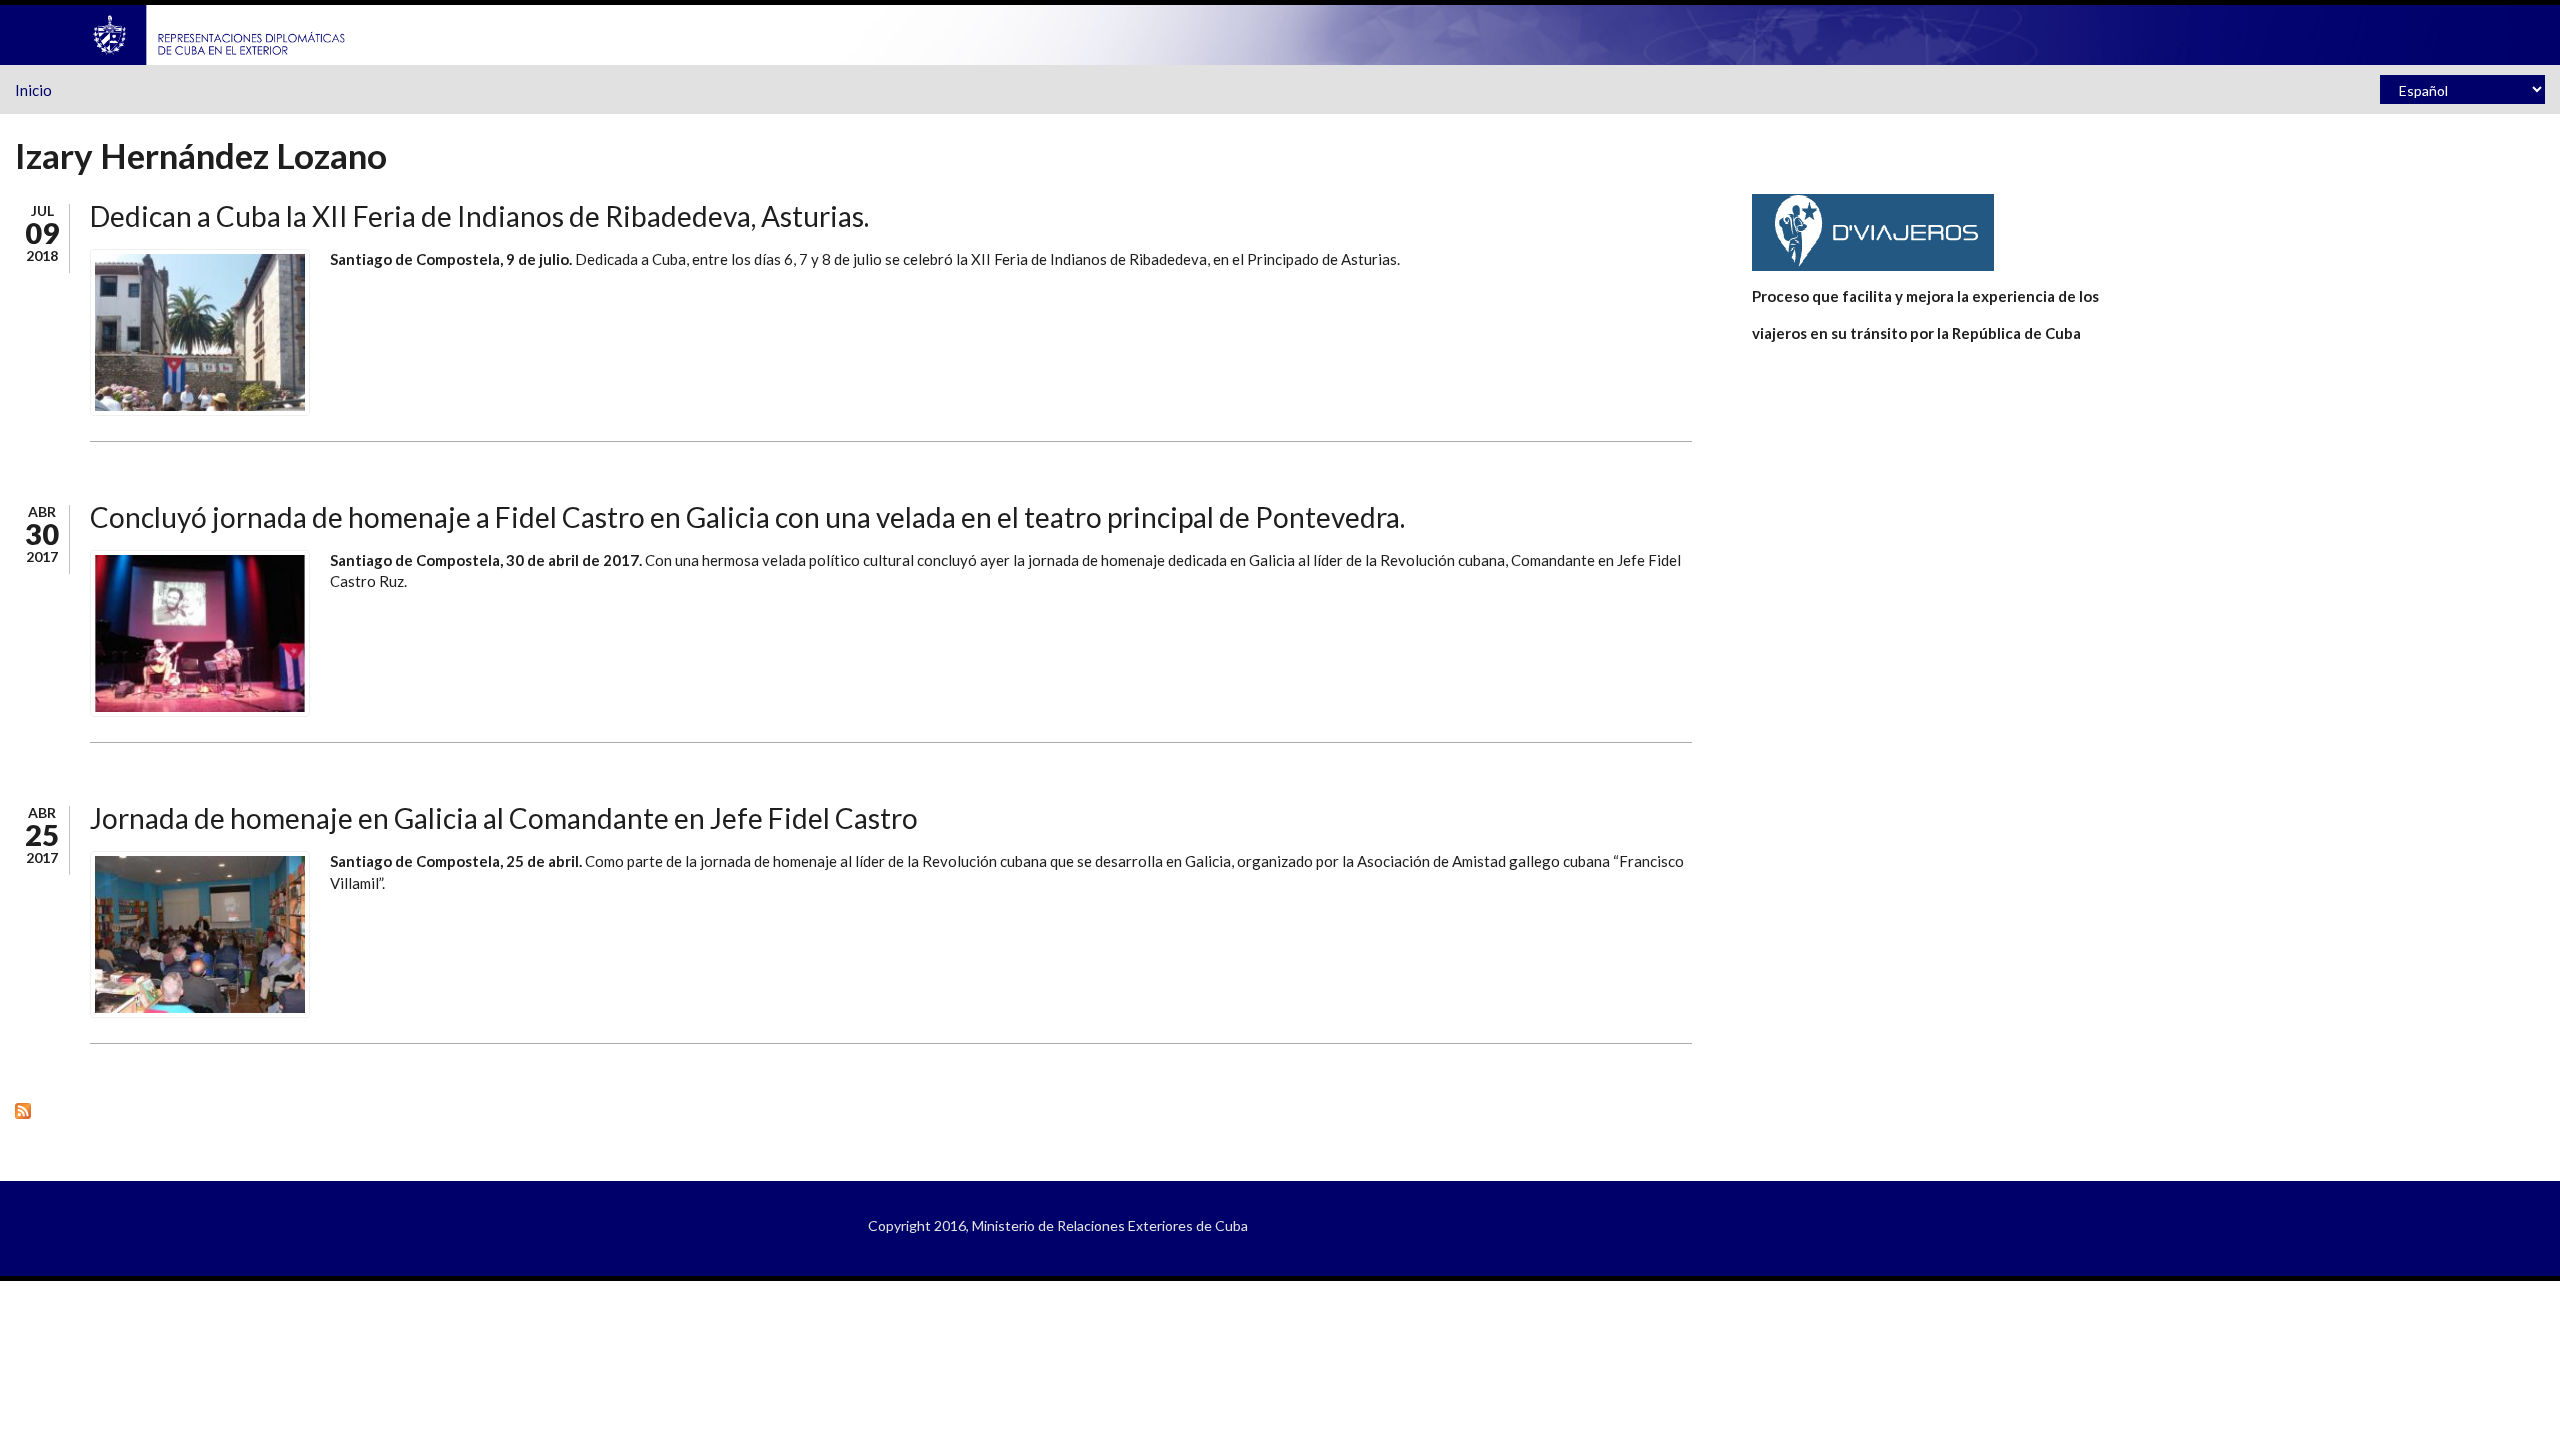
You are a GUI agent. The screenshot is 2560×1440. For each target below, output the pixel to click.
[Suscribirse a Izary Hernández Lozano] (853, 1110)
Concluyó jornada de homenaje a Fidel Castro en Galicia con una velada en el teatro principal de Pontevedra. (747, 517)
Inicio (33, 90)
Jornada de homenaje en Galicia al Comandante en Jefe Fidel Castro (504, 818)
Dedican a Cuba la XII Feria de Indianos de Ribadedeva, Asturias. (479, 216)
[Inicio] (220, 33)
